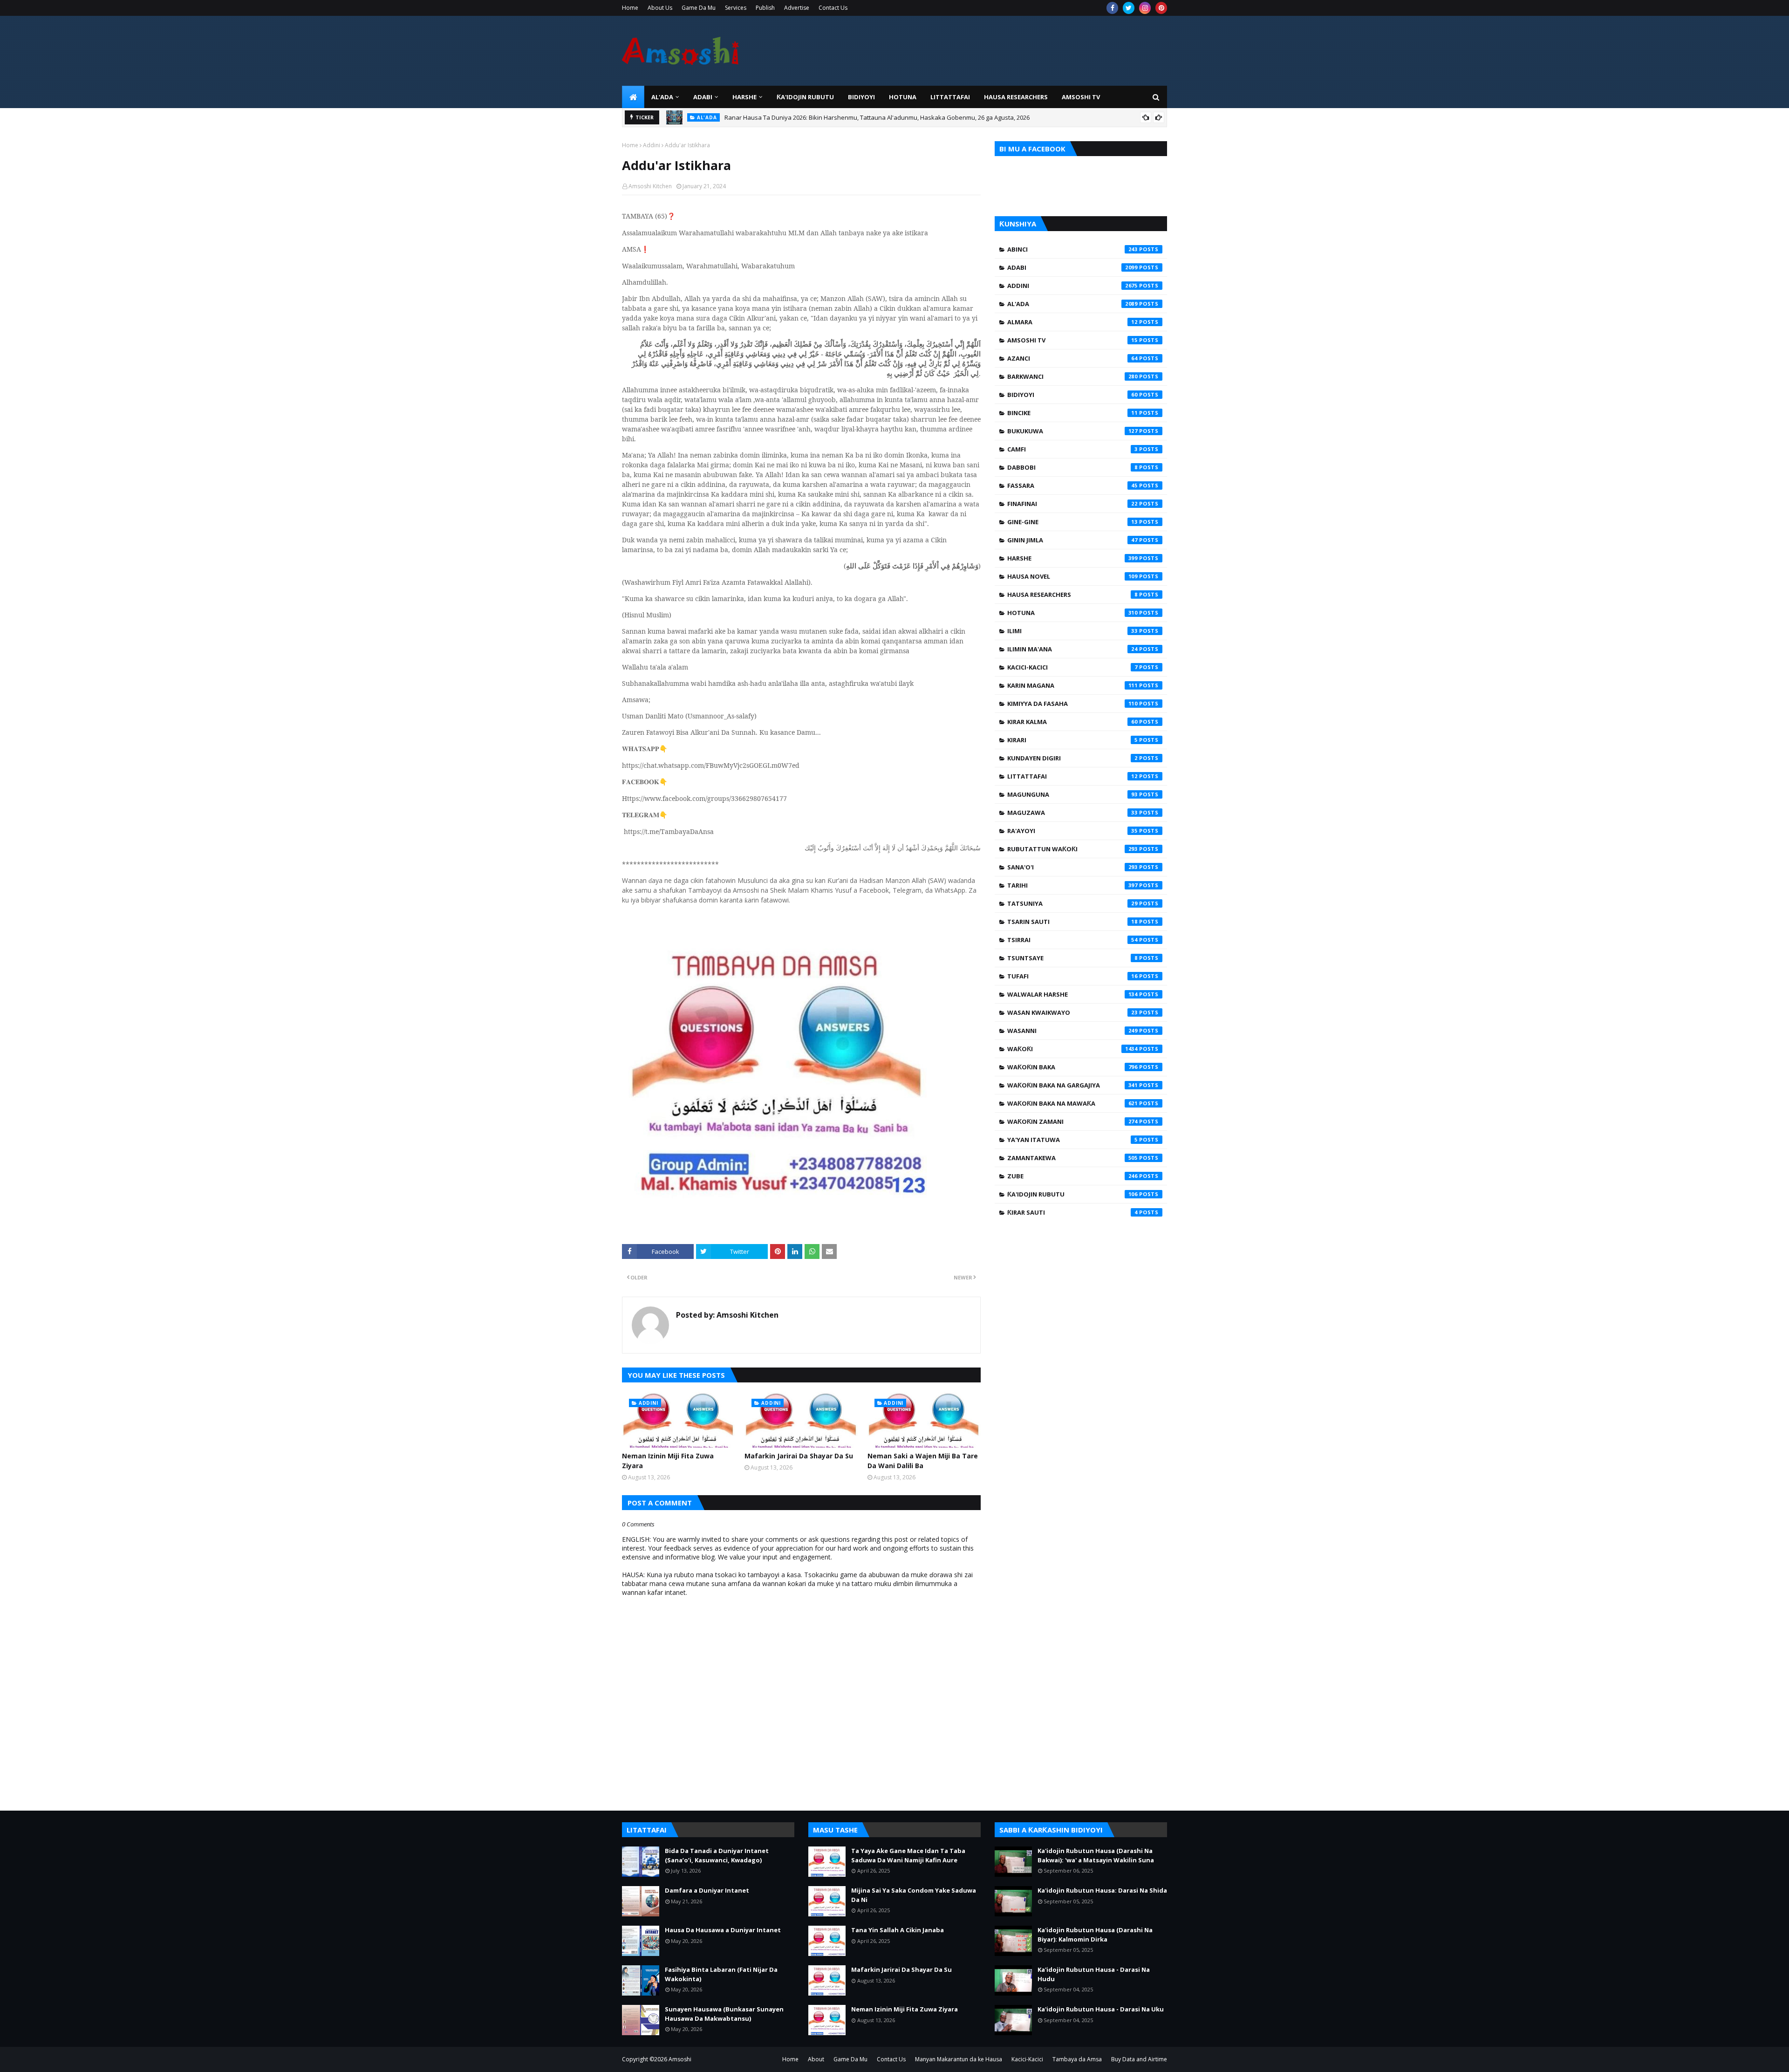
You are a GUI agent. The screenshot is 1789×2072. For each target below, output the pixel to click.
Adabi (1072, 267)
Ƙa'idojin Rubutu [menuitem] (805, 97)
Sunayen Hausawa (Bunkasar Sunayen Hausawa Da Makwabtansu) (724, 2014)
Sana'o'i (1072, 867)
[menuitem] (633, 97)
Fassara (1072, 486)
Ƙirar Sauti (1072, 1212)
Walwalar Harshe (1072, 994)
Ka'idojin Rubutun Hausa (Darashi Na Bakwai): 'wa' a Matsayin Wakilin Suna (1096, 1855)
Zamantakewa (1072, 1158)
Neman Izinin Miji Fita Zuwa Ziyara (668, 1461)
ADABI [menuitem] (703, 97)
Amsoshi (680, 2059)
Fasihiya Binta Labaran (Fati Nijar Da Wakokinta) (721, 1974)
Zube (1072, 1176)
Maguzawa (1072, 813)
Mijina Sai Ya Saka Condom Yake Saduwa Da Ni (914, 1895)
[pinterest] (1161, 8)
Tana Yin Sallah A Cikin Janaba (898, 1930)
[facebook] (1112, 8)
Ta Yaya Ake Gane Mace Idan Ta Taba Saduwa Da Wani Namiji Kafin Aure (908, 1855)
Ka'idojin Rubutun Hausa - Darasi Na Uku (1101, 2009)
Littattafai (1072, 776)
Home (630, 8)
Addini (652, 145)
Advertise (797, 8)
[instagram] (1145, 8)
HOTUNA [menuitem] (903, 97)
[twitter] (1129, 8)
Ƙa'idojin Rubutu (1072, 1194)
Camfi (1072, 449)
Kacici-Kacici (1072, 667)
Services (736, 8)
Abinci (1072, 249)
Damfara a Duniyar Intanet (707, 1890)
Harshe (1072, 558)
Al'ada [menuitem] (662, 97)
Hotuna (1072, 613)
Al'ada (1072, 304)
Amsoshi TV (1072, 340)
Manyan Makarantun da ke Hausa (959, 2059)
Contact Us (833, 8)
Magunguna (1072, 794)
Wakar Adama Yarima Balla (759, 121)
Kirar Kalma (1072, 722)
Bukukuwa (1072, 431)
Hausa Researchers (1072, 595)
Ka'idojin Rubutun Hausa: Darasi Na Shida (1102, 1890)
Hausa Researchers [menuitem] (1016, 97)
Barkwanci (1072, 376)
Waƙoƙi (1072, 1049)
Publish (765, 8)
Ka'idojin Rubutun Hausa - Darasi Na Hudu (1094, 1974)
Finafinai (1072, 504)
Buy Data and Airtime (1139, 2059)
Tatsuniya (1072, 903)
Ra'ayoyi (1072, 831)
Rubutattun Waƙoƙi (1072, 849)
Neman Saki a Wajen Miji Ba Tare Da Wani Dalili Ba (923, 1461)
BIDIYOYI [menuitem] (861, 97)
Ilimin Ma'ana (1072, 649)
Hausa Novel (1072, 576)
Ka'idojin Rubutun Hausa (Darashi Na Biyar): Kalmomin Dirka (1095, 1935)
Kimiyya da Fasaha (1072, 704)
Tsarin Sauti (1072, 922)
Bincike (1072, 413)
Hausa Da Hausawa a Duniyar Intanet (723, 1930)
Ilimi (1072, 631)
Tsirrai (1072, 940)
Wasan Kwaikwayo (1072, 1012)
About (816, 2059)
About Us (660, 8)
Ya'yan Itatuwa (1072, 1140)
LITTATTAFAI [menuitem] (950, 97)
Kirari (1072, 740)
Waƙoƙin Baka (1072, 1067)
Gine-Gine (1072, 522)
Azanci (1072, 358)
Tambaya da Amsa (1077, 2059)
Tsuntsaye (1072, 958)
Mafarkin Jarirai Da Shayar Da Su (799, 1456)
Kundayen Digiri (1072, 758)
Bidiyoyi (1072, 395)
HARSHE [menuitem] (744, 97)
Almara (1072, 322)
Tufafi (1072, 976)
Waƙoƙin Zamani (1072, 1121)
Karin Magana (1072, 685)
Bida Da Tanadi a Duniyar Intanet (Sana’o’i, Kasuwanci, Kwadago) (717, 1855)
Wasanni (1072, 1031)
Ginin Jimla (1072, 540)
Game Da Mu (699, 8)
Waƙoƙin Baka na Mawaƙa (1072, 1103)
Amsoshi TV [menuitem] (1081, 97)
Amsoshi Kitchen (650, 186)
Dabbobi (1072, 467)
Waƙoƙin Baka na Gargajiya (1072, 1085)
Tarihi (1072, 885)
